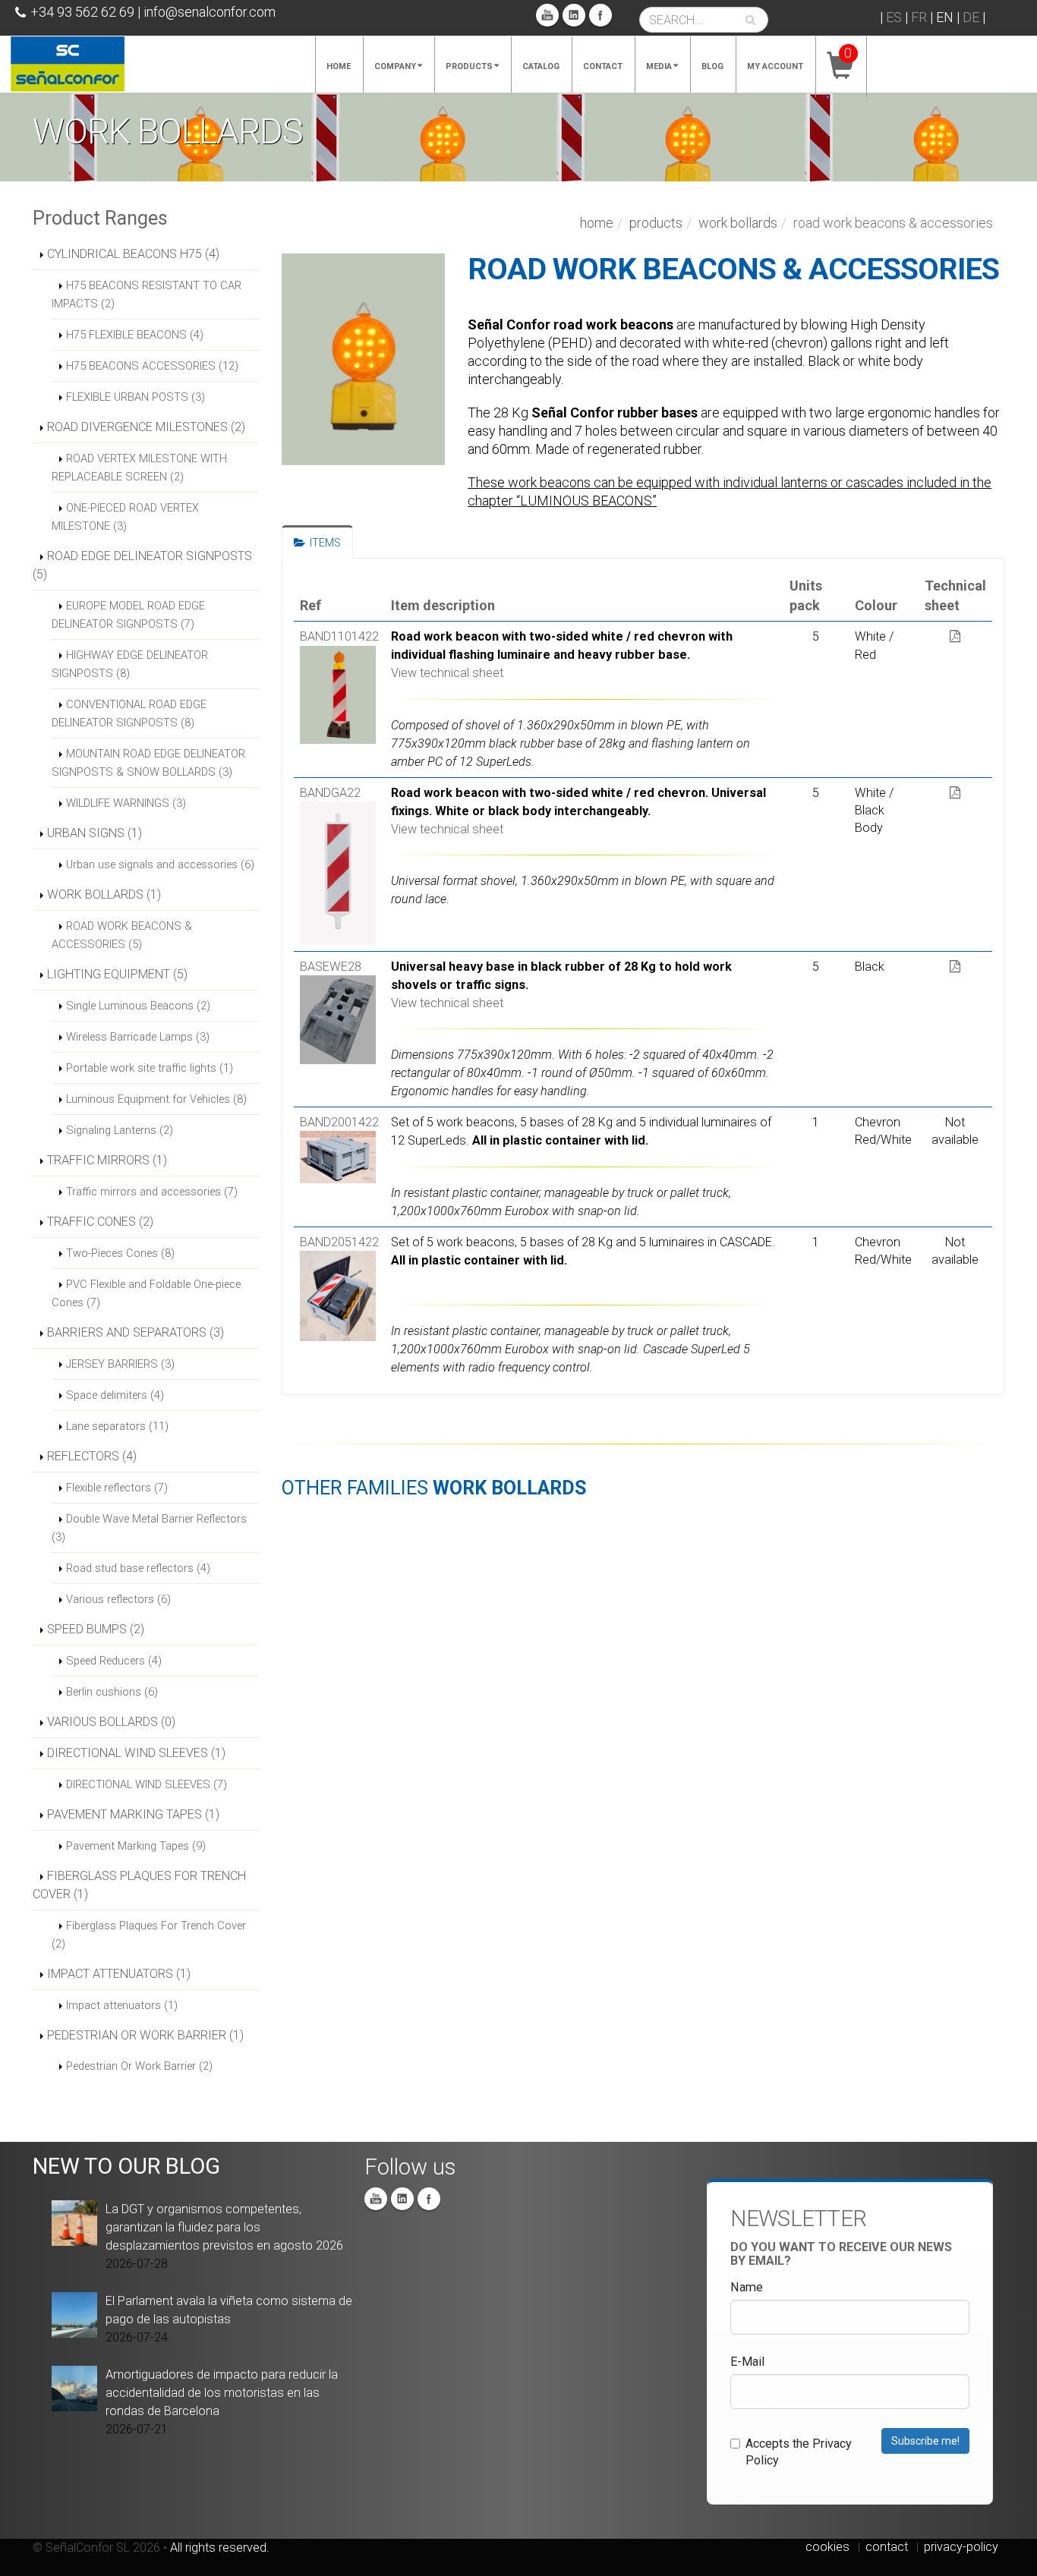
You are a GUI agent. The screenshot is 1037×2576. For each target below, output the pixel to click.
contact (887, 2547)
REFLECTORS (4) (92, 1456)
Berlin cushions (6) (112, 1692)
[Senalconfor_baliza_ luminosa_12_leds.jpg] (364, 359)
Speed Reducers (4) (114, 1661)
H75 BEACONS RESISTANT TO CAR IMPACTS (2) (147, 294)
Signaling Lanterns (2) (120, 1130)
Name (747, 2287)
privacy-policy (961, 2547)
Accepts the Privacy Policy (799, 2452)
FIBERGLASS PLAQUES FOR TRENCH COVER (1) (139, 1885)
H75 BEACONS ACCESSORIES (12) (152, 366)
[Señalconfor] (68, 63)
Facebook (600, 15)
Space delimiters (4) (115, 1395)
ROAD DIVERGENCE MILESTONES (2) (146, 427)
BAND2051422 (339, 1242)
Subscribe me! (925, 2441)
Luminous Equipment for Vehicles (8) (156, 1099)
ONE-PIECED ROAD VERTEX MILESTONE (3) (125, 517)
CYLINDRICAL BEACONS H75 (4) (133, 254)
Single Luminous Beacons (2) (138, 1006)
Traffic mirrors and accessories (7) (152, 1192)
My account (775, 66)
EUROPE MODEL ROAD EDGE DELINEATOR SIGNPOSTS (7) (128, 615)
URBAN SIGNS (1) (95, 833)
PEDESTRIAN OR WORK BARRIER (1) (145, 2035)
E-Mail (747, 2362)
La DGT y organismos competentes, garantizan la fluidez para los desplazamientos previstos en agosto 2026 (224, 2227)
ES (894, 17)
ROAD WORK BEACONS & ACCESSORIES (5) (122, 935)
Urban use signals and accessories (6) (160, 864)
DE (971, 17)
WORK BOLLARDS (738, 223)
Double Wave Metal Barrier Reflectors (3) (149, 1528)
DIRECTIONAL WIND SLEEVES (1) (136, 1753)
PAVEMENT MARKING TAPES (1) (133, 1814)
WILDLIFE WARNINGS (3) (126, 803)
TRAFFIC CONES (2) (100, 1222)
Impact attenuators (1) (122, 2005)
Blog (712, 66)
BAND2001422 (339, 1122)
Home (339, 66)
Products (469, 66)
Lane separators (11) (117, 1426)
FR (919, 17)
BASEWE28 (331, 967)
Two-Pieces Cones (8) (120, 1253)
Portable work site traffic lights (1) (150, 1068)
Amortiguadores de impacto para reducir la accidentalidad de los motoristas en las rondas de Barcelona (222, 2393)
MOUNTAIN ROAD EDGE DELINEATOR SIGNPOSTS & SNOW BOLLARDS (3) (148, 763)
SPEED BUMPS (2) (96, 1629)
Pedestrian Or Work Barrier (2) (139, 2066)
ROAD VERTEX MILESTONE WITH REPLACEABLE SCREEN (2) (139, 468)
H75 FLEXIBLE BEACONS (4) (135, 335)
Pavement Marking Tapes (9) (136, 1846)
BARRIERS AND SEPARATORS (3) (136, 1332)
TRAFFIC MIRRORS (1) (107, 1160)
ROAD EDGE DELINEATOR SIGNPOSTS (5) (142, 565)
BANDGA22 (330, 793)
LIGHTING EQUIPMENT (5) (117, 974)
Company (395, 66)
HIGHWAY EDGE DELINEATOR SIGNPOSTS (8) (130, 664)
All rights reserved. (220, 2548)
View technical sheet (447, 673)
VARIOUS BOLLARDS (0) (111, 1722)
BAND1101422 (339, 636)
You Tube (547, 15)
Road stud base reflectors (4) (138, 1568)
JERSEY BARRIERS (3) (120, 1364)
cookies (827, 2547)
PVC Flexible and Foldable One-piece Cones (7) (146, 1293)
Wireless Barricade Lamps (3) (138, 1037)
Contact (603, 66)
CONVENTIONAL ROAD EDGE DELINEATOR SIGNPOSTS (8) (129, 713)
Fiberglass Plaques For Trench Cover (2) (149, 1935)
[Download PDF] (955, 636)
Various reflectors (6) (118, 1599)
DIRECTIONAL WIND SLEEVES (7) (147, 1784)
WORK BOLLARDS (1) (104, 894)
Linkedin (574, 15)
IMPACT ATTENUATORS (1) (119, 1974)
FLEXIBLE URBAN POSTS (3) (136, 397)
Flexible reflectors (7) (117, 1488)
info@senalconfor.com (210, 12)
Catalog (541, 66)
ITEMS (323, 543)
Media (659, 66)
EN (945, 17)
